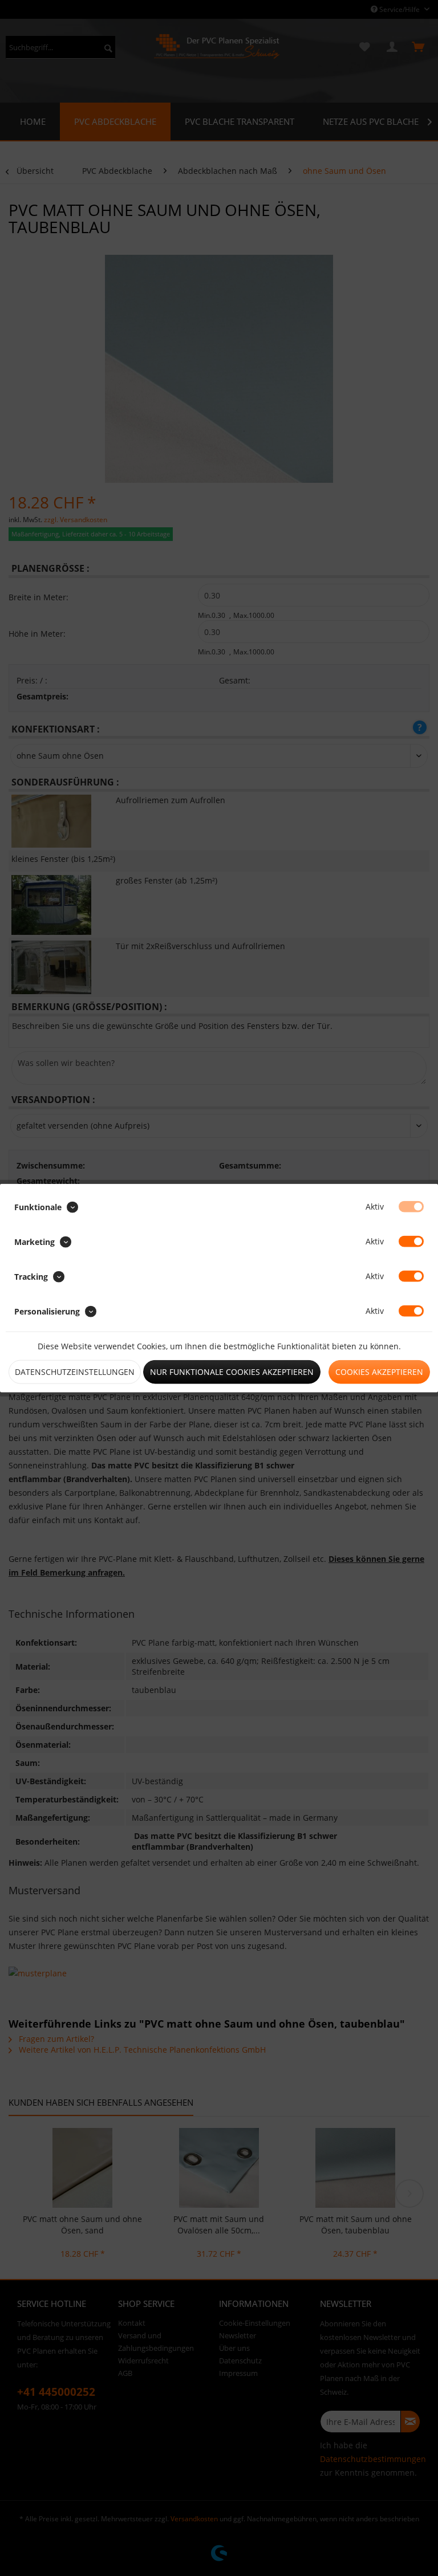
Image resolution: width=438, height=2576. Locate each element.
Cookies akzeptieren (379, 1372)
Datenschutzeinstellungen (75, 1372)
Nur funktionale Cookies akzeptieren (232, 1372)
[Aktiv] (411, 1206)
